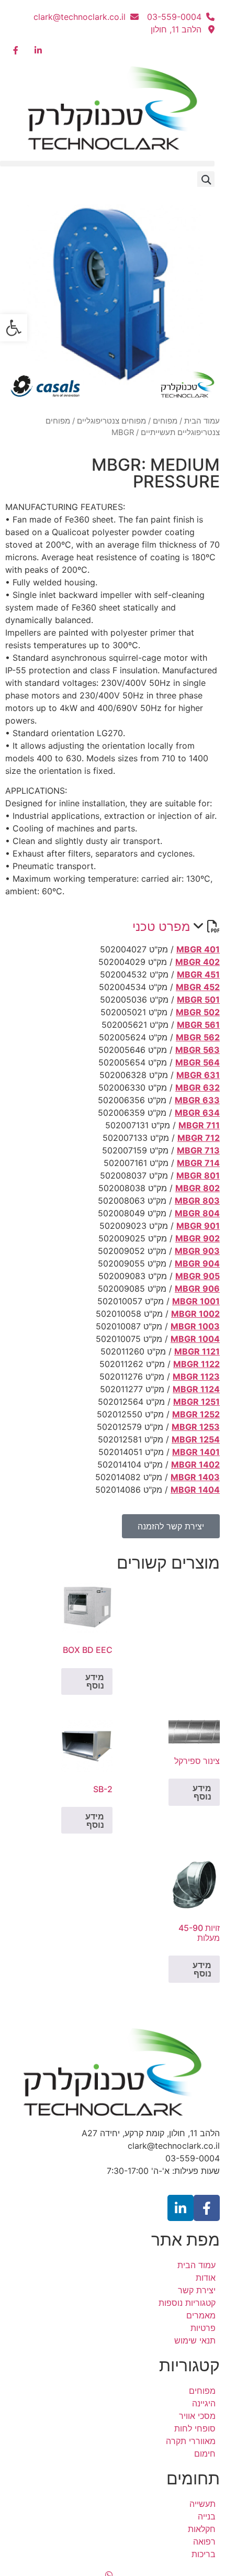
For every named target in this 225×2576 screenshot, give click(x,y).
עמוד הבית (202, 421)
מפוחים (165, 421)
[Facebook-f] (207, 2208)
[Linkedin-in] (181, 2208)
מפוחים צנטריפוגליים (111, 421)
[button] (107, 164)
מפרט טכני (161, 926)
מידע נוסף (95, 1681)
